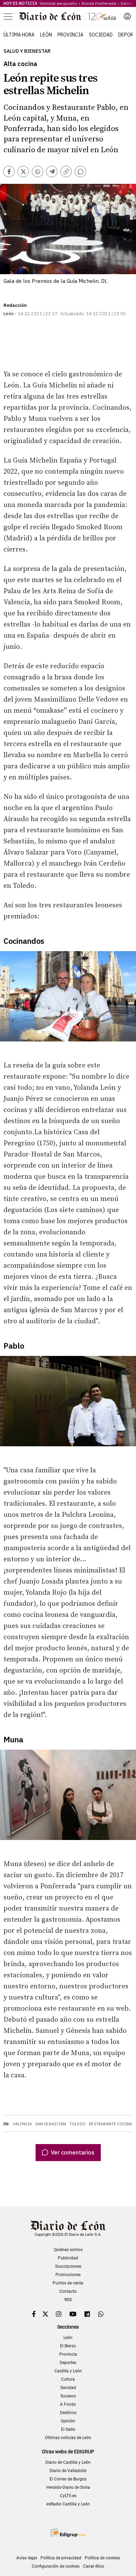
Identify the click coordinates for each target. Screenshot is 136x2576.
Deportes (68, 2363)
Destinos (68, 2413)
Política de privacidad (61, 2558)
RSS (68, 2300)
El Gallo (68, 2429)
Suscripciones (68, 2266)
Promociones (68, 2275)
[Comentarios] (80, 171)
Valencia (22, 2124)
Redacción (15, 305)
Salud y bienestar (27, 51)
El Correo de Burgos (68, 2479)
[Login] (127, 16)
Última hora (19, 35)
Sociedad (101, 35)
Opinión (68, 2421)
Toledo (77, 2124)
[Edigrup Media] (68, 2533)
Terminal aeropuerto (58, 3)
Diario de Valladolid (68, 2471)
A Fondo (68, 2404)
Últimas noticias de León (68, 2438)
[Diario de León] (68, 16)
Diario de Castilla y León (68, 2462)
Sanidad (68, 2388)
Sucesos (68, 2396)
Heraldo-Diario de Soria (68, 2487)
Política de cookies (102, 2558)
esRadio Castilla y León (68, 2504)
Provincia (70, 35)
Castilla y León (68, 2371)
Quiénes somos (68, 2250)
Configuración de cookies (56, 2566)
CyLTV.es (68, 2496)
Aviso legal (27, 2558)
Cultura (68, 2379)
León (46, 35)
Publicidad (68, 2258)
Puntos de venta (68, 2283)
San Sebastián (51, 2124)
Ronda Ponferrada (99, 3)
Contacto (68, 2291)
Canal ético (94, 2566)
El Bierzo (68, 2346)
